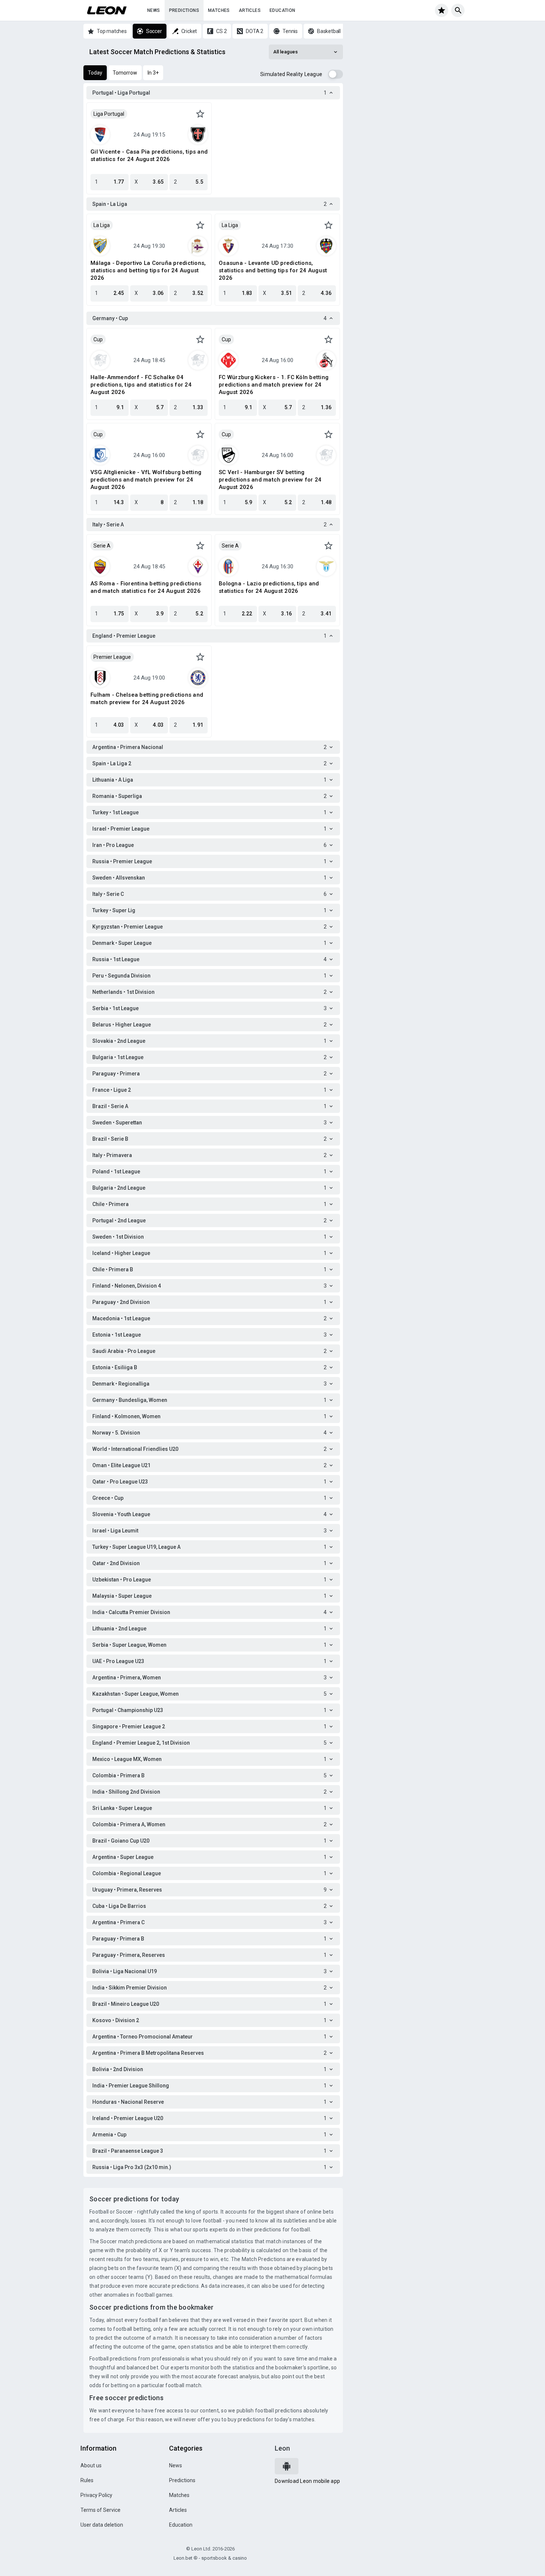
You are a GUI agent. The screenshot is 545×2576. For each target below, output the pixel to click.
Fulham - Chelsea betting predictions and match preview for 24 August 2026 (147, 699)
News (154, 10)
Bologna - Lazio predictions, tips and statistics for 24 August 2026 (269, 587)
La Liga (102, 225)
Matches (219, 10)
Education (283, 10)
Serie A (102, 546)
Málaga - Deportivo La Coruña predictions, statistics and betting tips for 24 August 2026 (148, 270)
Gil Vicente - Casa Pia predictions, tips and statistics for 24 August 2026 (149, 155)
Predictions (184, 10)
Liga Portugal (109, 114)
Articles (250, 10)
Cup (98, 339)
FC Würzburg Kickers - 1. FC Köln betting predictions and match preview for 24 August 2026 (274, 385)
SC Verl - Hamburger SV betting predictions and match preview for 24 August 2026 (270, 480)
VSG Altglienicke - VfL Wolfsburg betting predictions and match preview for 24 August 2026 (146, 480)
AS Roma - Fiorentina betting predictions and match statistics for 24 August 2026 (146, 587)
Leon (282, 2448)
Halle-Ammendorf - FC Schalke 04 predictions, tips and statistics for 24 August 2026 (141, 385)
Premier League (112, 657)
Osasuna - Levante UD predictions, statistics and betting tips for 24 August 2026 (273, 270)
